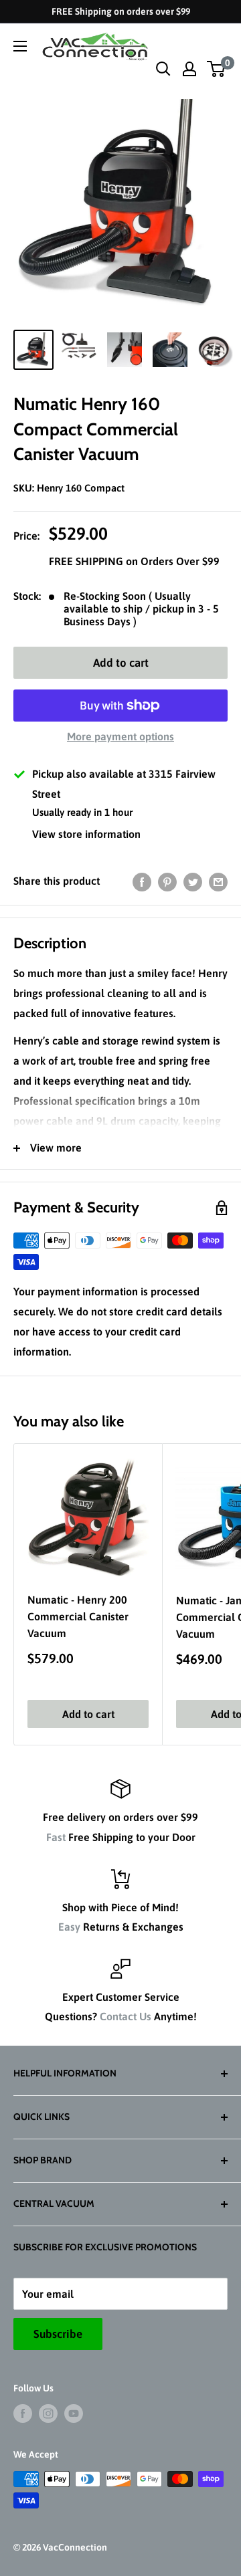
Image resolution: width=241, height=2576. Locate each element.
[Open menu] (20, 46)
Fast (56, 1837)
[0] (217, 69)
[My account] (189, 69)
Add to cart (121, 663)
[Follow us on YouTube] (74, 2413)
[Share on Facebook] (142, 881)
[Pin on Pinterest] (167, 881)
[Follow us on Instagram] (48, 2413)
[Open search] (163, 69)
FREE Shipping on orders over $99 (121, 11)
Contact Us (126, 2016)
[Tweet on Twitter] (193, 881)
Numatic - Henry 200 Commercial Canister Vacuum (78, 1616)
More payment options (120, 736)
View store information (86, 834)
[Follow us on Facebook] (23, 2413)
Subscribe (58, 2334)
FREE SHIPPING (87, 561)
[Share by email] (218, 881)
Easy (69, 1927)
